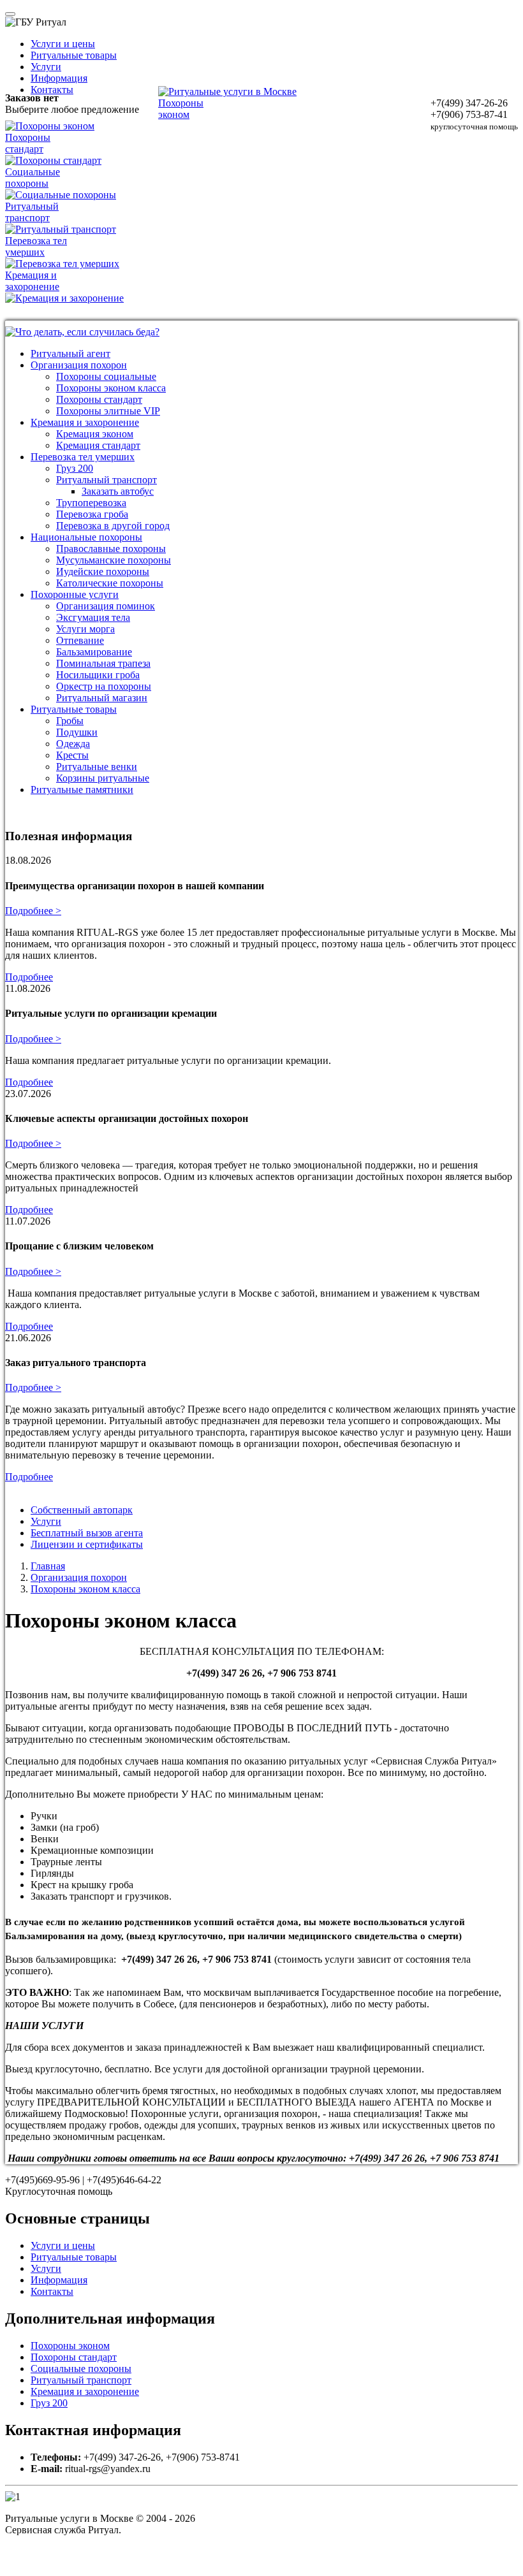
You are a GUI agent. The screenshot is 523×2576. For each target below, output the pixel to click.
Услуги (46, 67)
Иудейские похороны (103, 571)
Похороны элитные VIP (108, 411)
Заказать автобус (118, 491)
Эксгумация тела (93, 617)
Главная (48, 1566)
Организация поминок (106, 606)
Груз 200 (75, 468)
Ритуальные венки (97, 767)
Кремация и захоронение (85, 422)
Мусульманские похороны (114, 560)
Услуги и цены (63, 44)
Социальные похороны (81, 2369)
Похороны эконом (70, 2346)
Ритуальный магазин (102, 698)
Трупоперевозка (91, 503)
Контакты (52, 90)
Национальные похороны (86, 537)
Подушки (77, 732)
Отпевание (80, 640)
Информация (59, 78)
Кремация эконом (95, 434)
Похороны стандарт (99, 399)
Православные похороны (111, 549)
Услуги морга (85, 629)
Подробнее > (33, 911)
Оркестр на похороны (104, 686)
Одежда (73, 744)
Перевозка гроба (92, 514)
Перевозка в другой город (113, 526)
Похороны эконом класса (111, 388)
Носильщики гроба (98, 675)
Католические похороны (110, 583)
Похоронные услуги (75, 594)
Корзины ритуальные (103, 778)
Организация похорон (79, 365)
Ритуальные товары (74, 55)
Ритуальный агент (70, 353)
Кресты (72, 755)
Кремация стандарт (98, 445)
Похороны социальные (106, 376)
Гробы (70, 721)
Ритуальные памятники (82, 790)
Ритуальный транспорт (107, 480)
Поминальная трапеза (103, 663)
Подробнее (29, 977)
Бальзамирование (94, 652)
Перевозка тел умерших (83, 457)
